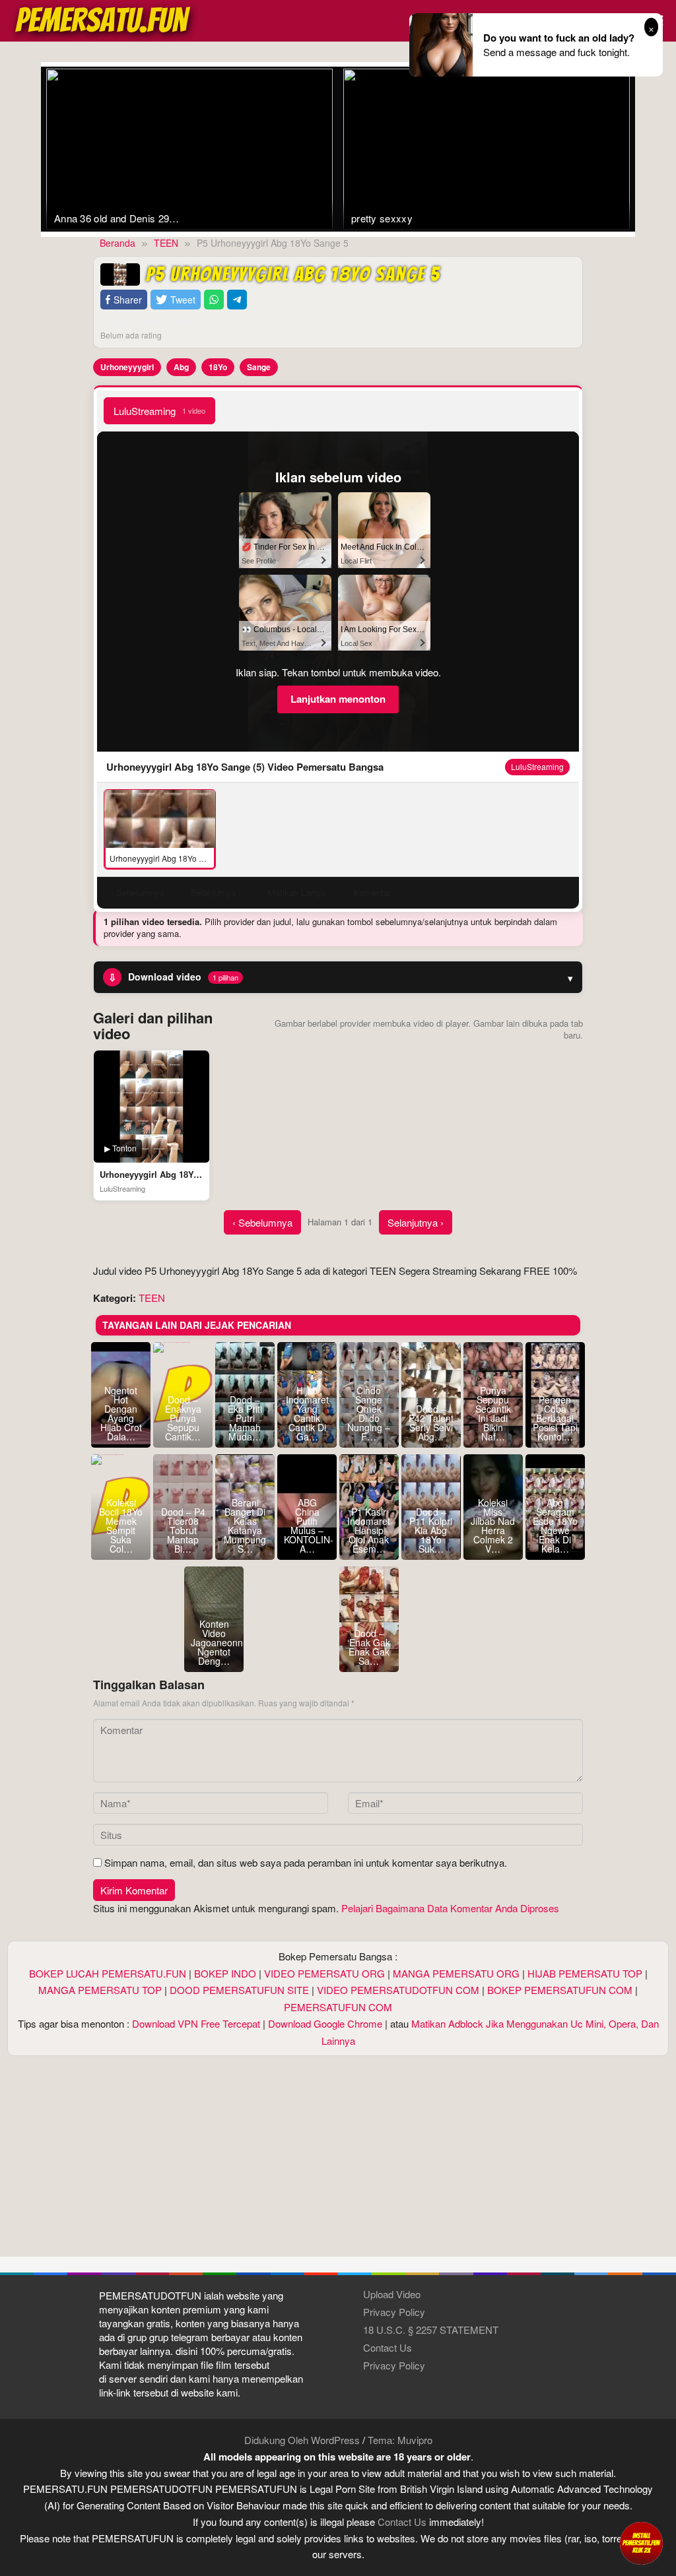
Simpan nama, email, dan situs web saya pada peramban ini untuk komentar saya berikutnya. (306, 1862)
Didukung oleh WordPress (302, 2440)
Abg (181, 367)
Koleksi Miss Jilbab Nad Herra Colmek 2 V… (493, 1526)
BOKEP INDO (225, 1973)
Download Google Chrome (325, 2023)
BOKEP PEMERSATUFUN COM (560, 1990)
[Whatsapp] (214, 300)
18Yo (218, 367)
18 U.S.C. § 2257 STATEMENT (431, 2330)
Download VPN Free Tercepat (196, 2023)
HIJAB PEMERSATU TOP (585, 1973)
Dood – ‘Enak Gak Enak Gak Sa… (369, 1647)
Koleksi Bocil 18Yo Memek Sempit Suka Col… (121, 1526)
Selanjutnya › (416, 1222)
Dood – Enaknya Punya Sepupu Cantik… (183, 1418)
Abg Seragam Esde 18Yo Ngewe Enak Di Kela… (555, 1526)
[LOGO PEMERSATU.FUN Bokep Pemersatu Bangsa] (104, 19)
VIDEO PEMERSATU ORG (324, 1973)
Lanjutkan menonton (338, 699)
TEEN (152, 1298)
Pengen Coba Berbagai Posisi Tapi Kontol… (555, 1418)
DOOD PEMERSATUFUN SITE (239, 1990)
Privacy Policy (394, 2312)
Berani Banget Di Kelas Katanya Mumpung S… (245, 1526)
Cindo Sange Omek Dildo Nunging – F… (369, 1413)
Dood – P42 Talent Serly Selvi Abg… (431, 1423)
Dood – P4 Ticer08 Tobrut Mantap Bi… (183, 1530)
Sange (259, 367)
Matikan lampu (297, 892)
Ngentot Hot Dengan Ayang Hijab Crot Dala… (121, 1413)
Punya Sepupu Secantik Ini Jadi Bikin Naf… (493, 1413)
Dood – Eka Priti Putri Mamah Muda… (245, 1418)
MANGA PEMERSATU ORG (456, 1973)
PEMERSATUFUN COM (338, 2007)
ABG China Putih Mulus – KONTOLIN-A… (307, 1526)
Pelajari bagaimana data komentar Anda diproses (450, 1908)
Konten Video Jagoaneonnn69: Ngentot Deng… (214, 1642)
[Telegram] (237, 300)
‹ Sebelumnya (262, 1222)
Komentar (372, 892)
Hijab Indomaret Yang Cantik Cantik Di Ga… (307, 1413)
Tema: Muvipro (400, 2440)
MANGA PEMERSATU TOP (100, 1990)
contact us (402, 2522)
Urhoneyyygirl (127, 367)
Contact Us (388, 2347)
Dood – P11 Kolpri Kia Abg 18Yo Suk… (431, 1530)
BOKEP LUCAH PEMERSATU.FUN (108, 1973)
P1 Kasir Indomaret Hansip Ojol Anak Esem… (369, 1530)
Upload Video (392, 2294)
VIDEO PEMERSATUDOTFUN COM (398, 1990)
